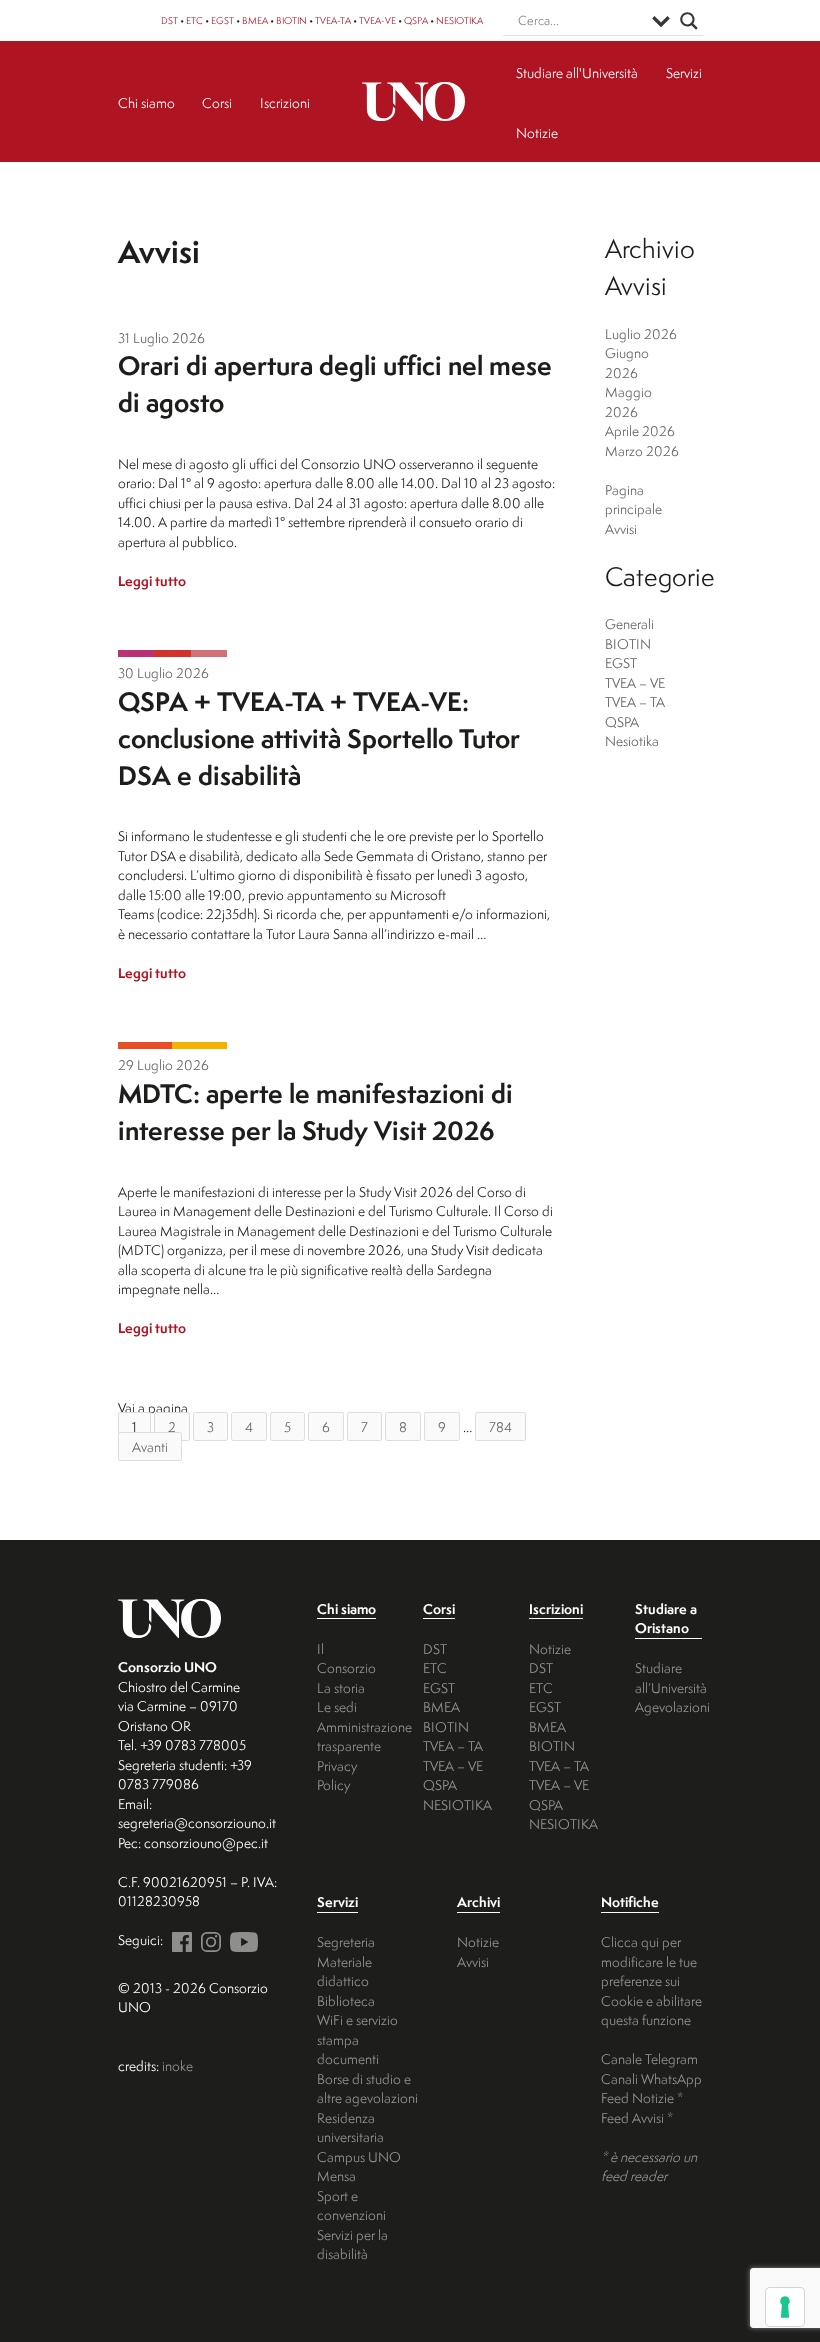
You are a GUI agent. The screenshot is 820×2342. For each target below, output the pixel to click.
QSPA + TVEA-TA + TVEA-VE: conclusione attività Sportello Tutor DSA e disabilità (319, 738)
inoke (177, 2065)
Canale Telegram (649, 2058)
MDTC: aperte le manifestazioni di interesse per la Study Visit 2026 (315, 1111)
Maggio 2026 (628, 401)
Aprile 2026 (640, 430)
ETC (194, 20)
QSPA (416, 20)
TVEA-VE (377, 20)
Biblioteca (346, 2000)
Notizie (550, 1648)
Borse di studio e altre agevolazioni (367, 2088)
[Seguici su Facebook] (179, 1939)
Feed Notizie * (642, 2097)
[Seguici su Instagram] (208, 1939)
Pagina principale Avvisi (633, 509)
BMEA (255, 20)
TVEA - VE (136, 653)
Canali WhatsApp (651, 2078)
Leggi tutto (152, 580)
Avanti (150, 1446)
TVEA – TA (635, 701)
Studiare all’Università (671, 1677)
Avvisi (473, 1961)
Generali (629, 623)
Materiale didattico (344, 1971)
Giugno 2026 (627, 362)
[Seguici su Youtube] (241, 1939)
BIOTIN (291, 20)
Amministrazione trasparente (364, 1736)
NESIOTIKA (459, 20)
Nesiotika (632, 740)
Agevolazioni (672, 1706)
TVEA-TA (333, 20)
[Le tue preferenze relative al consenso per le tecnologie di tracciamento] (785, 2307)
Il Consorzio (346, 1658)
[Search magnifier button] (689, 21)
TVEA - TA (172, 653)
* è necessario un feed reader (649, 2166)
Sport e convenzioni (351, 2205)
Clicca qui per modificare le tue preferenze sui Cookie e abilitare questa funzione (651, 1980)
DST (169, 20)
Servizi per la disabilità (352, 2244)
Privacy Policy (337, 1775)
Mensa (336, 2175)
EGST (222, 20)
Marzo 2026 (642, 450)
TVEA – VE (635, 682)
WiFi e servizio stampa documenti (357, 2039)
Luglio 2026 (641, 333)
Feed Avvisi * (637, 2117)
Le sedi (337, 1706)
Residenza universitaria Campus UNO (359, 2137)
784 (500, 1426)
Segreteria (346, 1941)
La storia (341, 1687)
